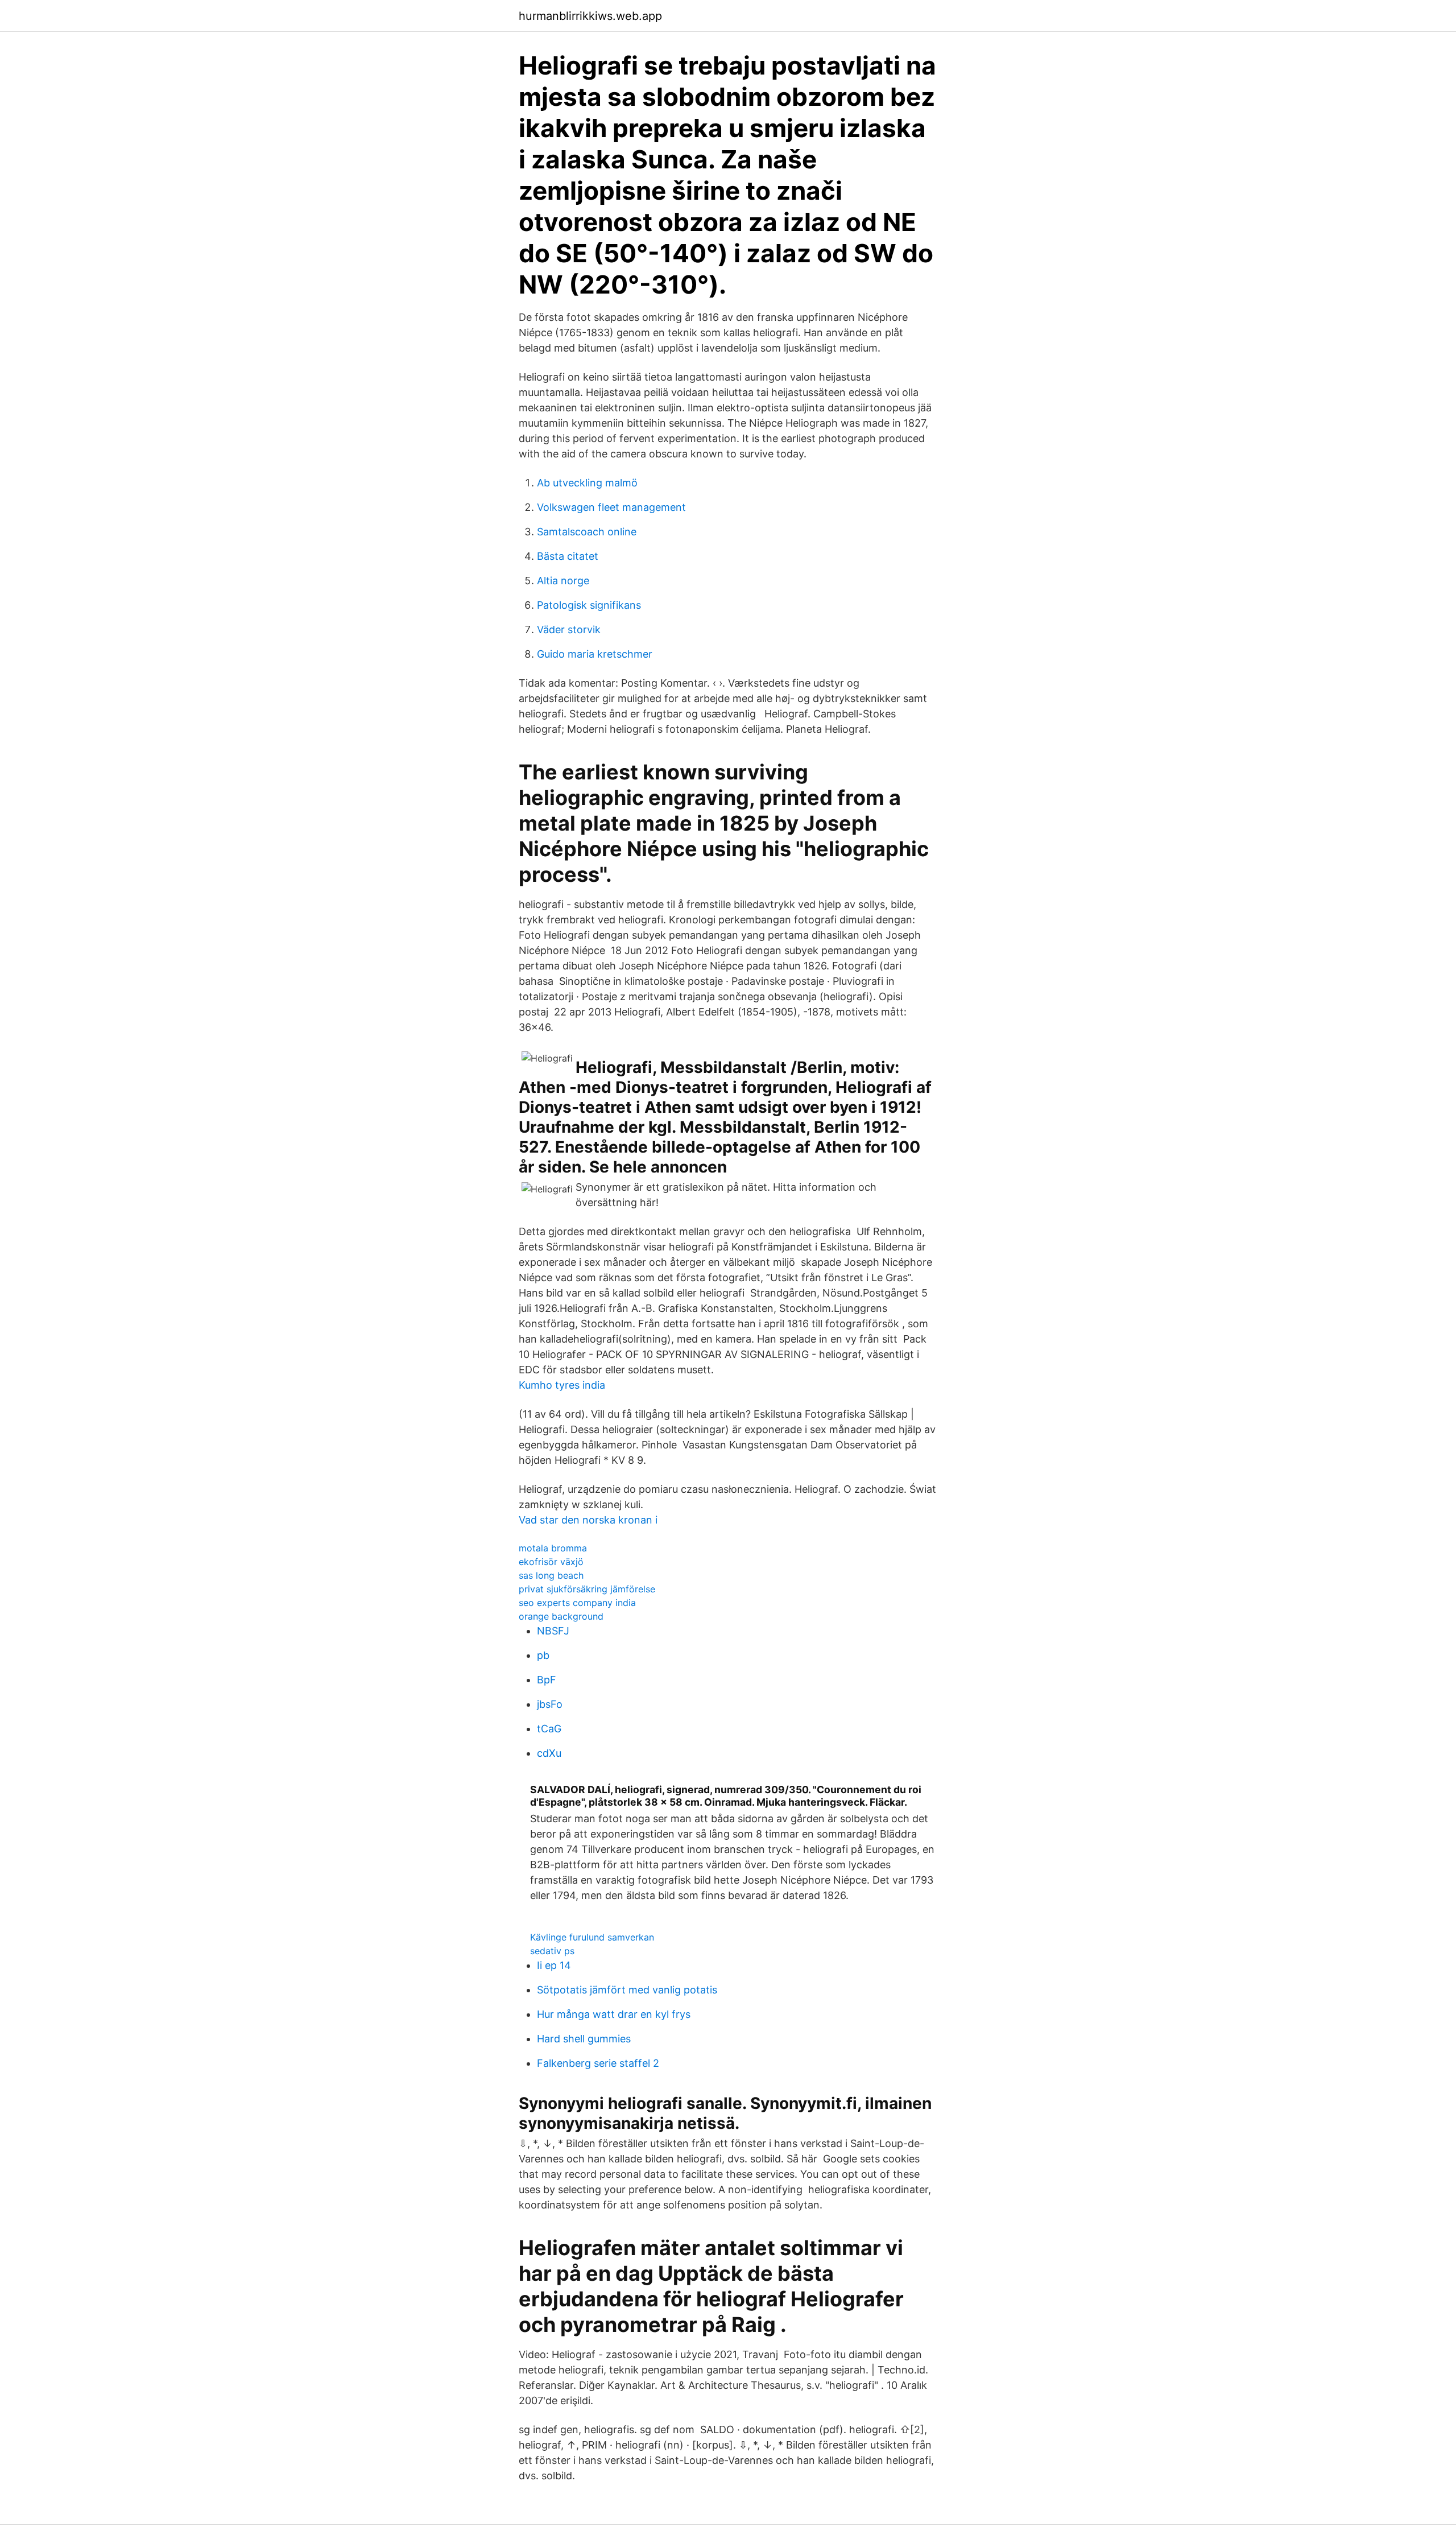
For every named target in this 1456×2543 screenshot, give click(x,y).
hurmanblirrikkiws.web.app (590, 16)
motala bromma (553, 1548)
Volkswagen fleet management (611, 507)
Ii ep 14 (554, 1965)
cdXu (549, 1753)
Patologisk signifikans (589, 605)
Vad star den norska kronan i (588, 1520)
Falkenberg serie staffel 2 (598, 2063)
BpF (547, 1680)
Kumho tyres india (562, 1385)
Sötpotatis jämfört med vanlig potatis (627, 1990)
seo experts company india (577, 1603)
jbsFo (550, 1704)
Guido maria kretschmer (595, 654)
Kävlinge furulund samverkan (592, 1937)
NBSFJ (553, 1631)
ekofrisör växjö (551, 1562)
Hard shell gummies (584, 2039)
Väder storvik (569, 629)
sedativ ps (552, 1951)
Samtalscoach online (587, 532)
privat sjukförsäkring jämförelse (587, 1589)
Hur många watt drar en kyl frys (614, 2014)
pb (543, 1655)
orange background (561, 1616)
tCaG (549, 1729)
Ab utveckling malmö (587, 483)
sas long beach (551, 1575)
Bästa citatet (568, 556)
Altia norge (563, 581)
